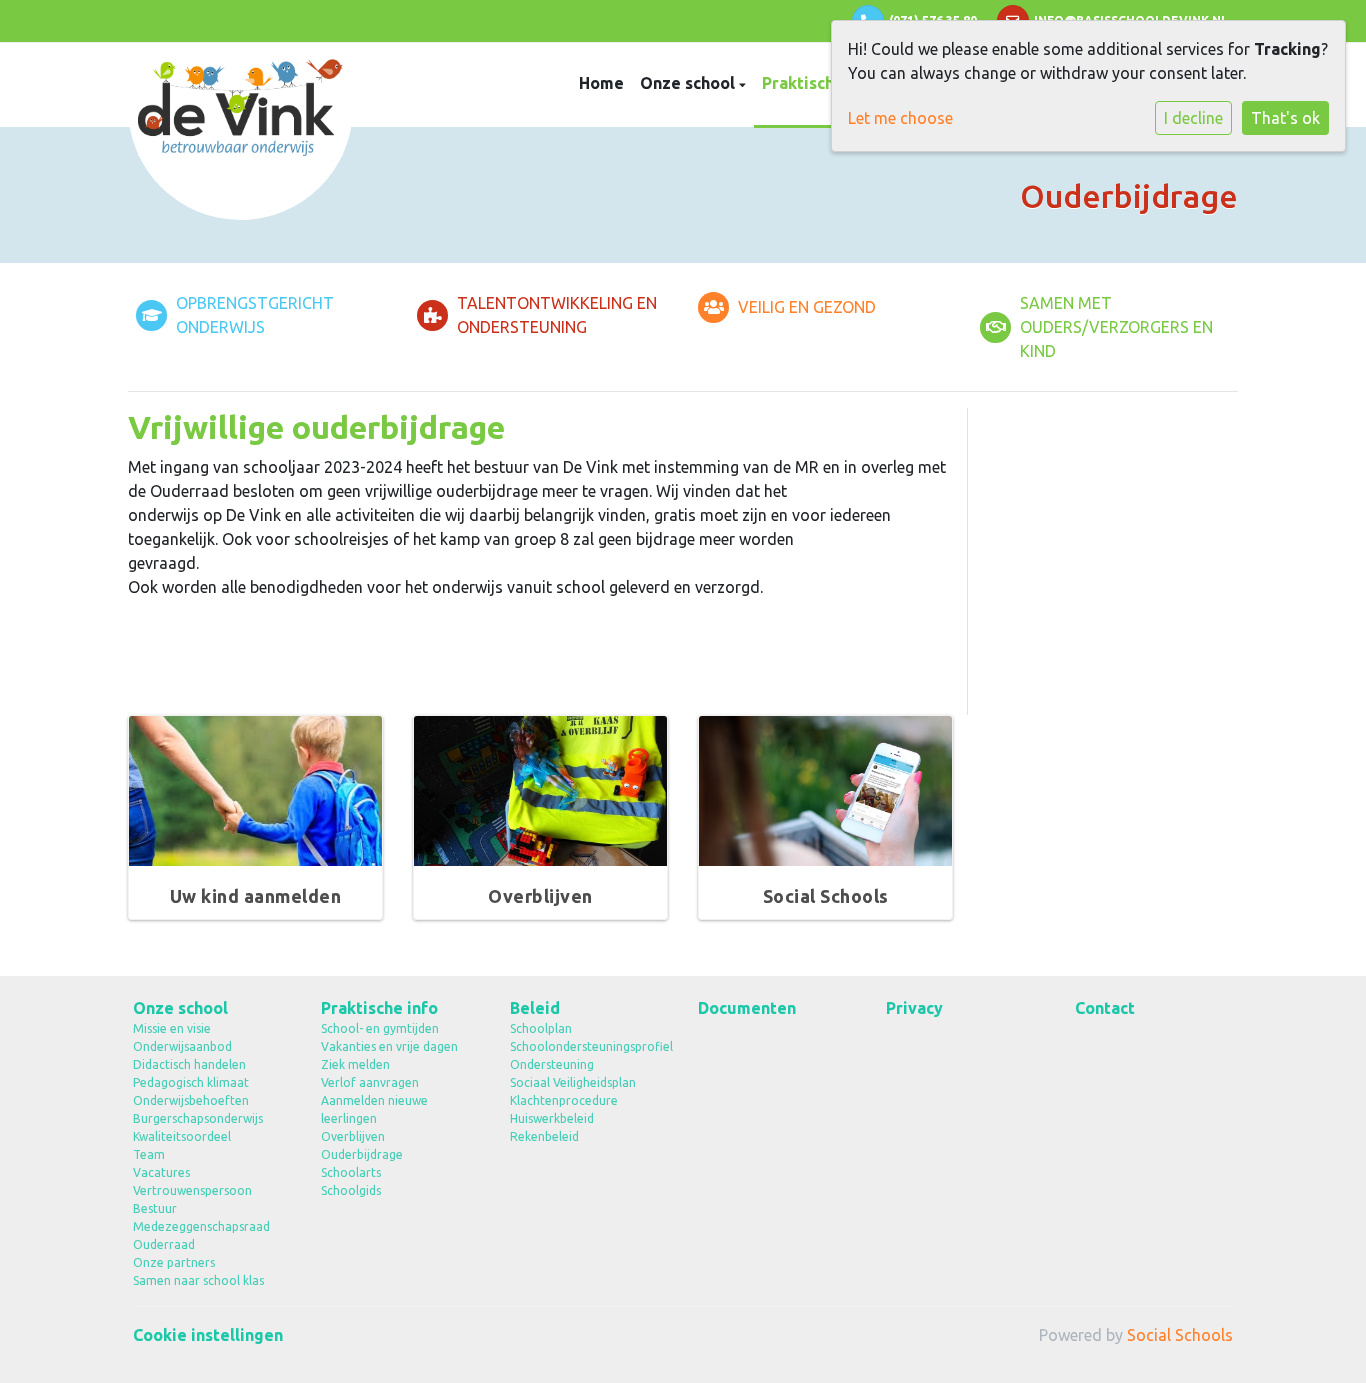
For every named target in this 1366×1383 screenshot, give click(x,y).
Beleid (535, 1008)
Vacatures (161, 1172)
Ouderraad (164, 1244)
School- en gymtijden (380, 1028)
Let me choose (900, 118)
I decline (1193, 118)
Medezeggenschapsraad (201, 1226)
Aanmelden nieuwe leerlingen (374, 1109)
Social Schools (1180, 1335)
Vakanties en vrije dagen (389, 1046)
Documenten (747, 1008)
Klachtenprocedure (564, 1100)
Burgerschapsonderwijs (198, 1118)
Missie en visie (172, 1028)
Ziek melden (355, 1064)
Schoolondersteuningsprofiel (589, 1046)
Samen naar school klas (198, 1280)
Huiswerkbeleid (552, 1118)
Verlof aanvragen (370, 1082)
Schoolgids (351, 1190)
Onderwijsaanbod (182, 1046)
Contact (1105, 1008)
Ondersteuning (552, 1064)
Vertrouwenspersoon (192, 1190)
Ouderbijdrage (362, 1154)
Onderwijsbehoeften (191, 1100)
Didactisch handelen (189, 1064)
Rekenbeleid (544, 1136)
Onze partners (174, 1262)
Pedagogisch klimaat (191, 1082)
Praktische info (822, 83)
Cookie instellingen (208, 1335)
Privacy (914, 1008)
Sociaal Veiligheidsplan (573, 1082)
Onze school (689, 83)
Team (149, 1154)
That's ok (1285, 118)
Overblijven (353, 1136)
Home (601, 83)
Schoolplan (541, 1028)
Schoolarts (351, 1172)
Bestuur (155, 1208)
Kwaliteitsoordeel (182, 1136)
